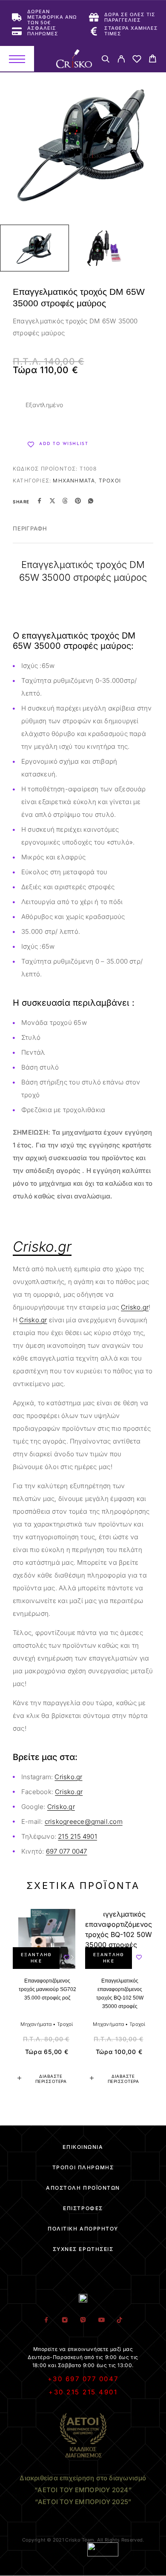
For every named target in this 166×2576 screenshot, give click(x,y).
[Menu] (17, 59)
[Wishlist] (137, 60)
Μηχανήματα (74, 481)
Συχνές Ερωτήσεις (83, 2249)
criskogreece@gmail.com (84, 1821)
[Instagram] (65, 2320)
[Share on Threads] (65, 502)
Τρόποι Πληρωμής (83, 2167)
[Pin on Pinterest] (78, 502)
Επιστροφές (83, 2208)
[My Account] (121, 60)
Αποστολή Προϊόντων (83, 2188)
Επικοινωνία (83, 2147)
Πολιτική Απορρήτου (83, 2229)
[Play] (34, 248)
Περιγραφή (30, 528)
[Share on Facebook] (40, 502)
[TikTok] (120, 2320)
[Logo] (74, 59)
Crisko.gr (135, 1307)
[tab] (30, 534)
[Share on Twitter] (52, 502)
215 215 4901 (77, 1836)
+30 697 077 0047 (83, 2379)
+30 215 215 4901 (83, 2392)
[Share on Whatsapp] (91, 502)
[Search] (105, 60)
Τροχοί (110, 481)
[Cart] (153, 60)
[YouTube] (102, 2320)
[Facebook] (47, 2320)
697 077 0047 (67, 1851)
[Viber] (83, 2320)
